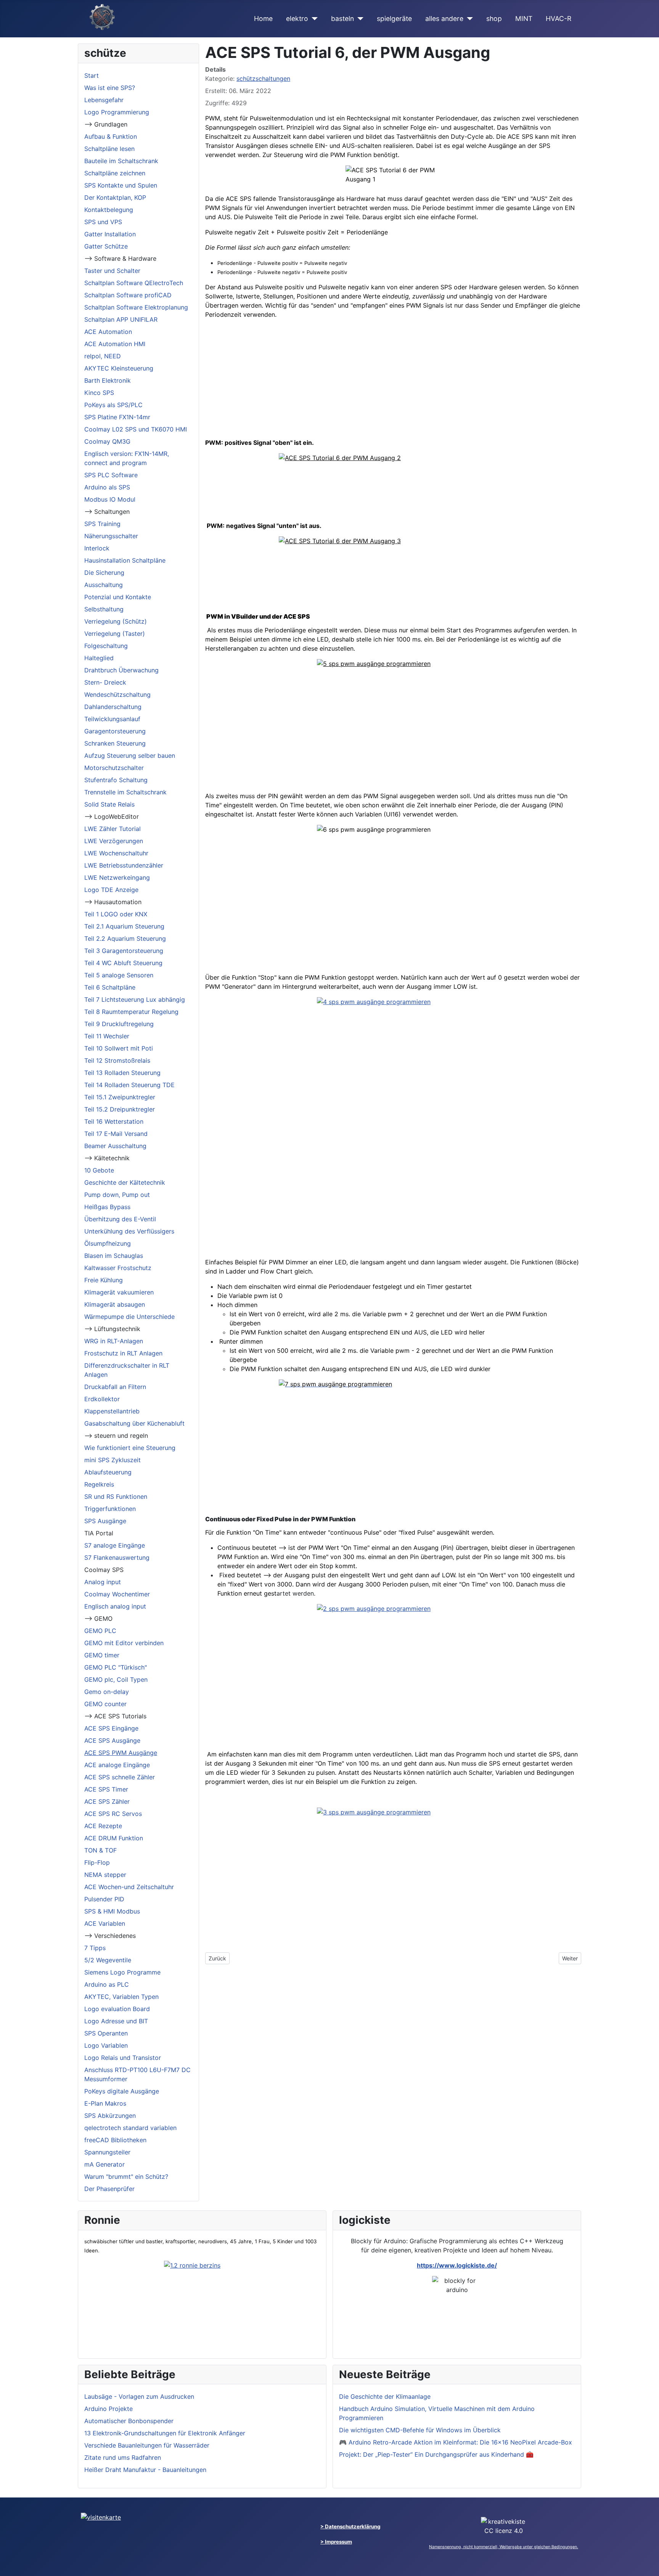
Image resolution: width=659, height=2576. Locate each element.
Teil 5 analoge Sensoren (119, 975)
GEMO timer (102, 1655)
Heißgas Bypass (107, 1207)
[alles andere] (468, 19)
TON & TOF (100, 1850)
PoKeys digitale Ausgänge (122, 2091)
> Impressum (336, 2542)
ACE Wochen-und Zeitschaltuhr (129, 1887)
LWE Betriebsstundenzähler (124, 865)
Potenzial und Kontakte (118, 597)
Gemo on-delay (107, 1692)
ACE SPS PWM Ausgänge (121, 1753)
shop (494, 18)
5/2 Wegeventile (108, 1960)
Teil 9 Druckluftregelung (119, 1024)
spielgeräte (394, 18)
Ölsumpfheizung (108, 1243)
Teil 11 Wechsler (107, 1036)
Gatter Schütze (106, 246)
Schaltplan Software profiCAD (128, 295)
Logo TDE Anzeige (111, 890)
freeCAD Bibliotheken (115, 2140)
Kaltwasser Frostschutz (118, 1268)
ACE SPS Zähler (107, 1801)
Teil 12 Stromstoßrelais (117, 1060)
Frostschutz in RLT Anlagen (123, 1353)
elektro (297, 18)
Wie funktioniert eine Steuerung (130, 1448)
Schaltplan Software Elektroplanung (136, 307)
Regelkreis (99, 1484)
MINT (524, 18)
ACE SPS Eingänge (111, 1728)
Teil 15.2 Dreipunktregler (120, 1109)
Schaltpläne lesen (109, 149)
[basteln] (359, 19)
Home (263, 18)
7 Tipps (95, 1948)
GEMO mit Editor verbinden (124, 1643)
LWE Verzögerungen (114, 841)
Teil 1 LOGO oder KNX (116, 914)
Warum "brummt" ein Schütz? (126, 2177)
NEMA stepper (105, 1875)
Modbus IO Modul (110, 499)
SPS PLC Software (111, 475)
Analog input (103, 1582)
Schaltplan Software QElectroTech (134, 283)
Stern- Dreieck (105, 682)
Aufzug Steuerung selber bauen (130, 755)
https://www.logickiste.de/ (457, 2265)
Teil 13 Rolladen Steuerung (122, 1073)
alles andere (444, 18)
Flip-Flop (97, 1862)
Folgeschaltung (106, 646)
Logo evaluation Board (117, 2009)
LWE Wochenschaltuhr (116, 853)
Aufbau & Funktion (111, 136)
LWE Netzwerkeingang (117, 877)
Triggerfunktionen (110, 1509)
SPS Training (102, 524)
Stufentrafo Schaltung (116, 780)
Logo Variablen (106, 2045)
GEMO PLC (100, 1631)
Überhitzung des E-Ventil (120, 1219)
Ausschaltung (104, 585)
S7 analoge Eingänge (115, 1545)
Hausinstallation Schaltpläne (125, 560)
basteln (342, 18)
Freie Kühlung (104, 1280)
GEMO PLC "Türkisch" (116, 1667)
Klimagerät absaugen (115, 1304)
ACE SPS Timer (106, 1789)
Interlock (97, 548)
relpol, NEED (103, 356)
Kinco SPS (99, 393)
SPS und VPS (103, 222)
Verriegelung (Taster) (115, 634)
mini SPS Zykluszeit (113, 1460)
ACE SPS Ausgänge (112, 1740)
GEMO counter (105, 1704)
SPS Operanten (106, 2033)
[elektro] (313, 19)
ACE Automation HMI (115, 344)
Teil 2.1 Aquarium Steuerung (124, 926)
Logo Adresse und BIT (116, 2021)
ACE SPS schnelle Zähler (120, 1777)
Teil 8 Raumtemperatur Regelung (131, 1012)
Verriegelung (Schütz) (116, 621)
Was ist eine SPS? (110, 88)
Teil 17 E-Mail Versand (116, 1134)
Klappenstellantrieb (112, 1411)
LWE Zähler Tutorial (113, 829)
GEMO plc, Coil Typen (116, 1679)
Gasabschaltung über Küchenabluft (134, 1423)
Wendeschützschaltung (117, 695)
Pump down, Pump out (117, 1195)
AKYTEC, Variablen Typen (121, 1997)
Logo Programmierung (117, 112)
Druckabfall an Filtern (115, 1387)
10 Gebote (99, 1170)
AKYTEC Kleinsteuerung (119, 368)
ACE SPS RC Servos (113, 1814)
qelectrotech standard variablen (130, 2128)
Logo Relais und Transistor (123, 2058)
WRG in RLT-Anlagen (114, 1341)
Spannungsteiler (107, 2152)
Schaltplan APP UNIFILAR (121, 319)
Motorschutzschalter (114, 768)
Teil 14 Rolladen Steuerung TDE (129, 1085)
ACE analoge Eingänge (117, 1765)
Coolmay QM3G (107, 441)
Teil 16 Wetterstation (114, 1121)
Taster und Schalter (112, 271)
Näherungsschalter (111, 536)
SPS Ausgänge (105, 1521)
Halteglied (99, 658)
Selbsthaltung (104, 609)
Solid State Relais (109, 804)
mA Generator (104, 2164)
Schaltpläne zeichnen (115, 173)
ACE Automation (108, 332)
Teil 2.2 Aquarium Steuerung (125, 938)
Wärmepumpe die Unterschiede (129, 1317)
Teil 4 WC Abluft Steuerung (123, 963)
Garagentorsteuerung (115, 731)
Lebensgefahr (104, 100)
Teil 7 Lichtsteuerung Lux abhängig (135, 999)
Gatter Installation (110, 234)
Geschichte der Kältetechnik (125, 1182)
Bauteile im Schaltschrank (121, 161)
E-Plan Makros (105, 2103)
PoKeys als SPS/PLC (113, 405)
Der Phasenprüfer (109, 2189)
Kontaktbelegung (109, 210)
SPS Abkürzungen (110, 2116)
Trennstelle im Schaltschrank (125, 792)
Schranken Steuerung (115, 743)
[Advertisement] (393, 379)
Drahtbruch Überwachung (121, 670)
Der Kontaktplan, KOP (115, 197)
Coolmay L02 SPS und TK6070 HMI (136, 429)
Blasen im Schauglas (114, 1256)
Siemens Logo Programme (122, 1972)
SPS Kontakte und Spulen (121, 185)
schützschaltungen (263, 79)
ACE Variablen (105, 1923)
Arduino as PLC (107, 1984)
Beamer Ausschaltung (115, 1146)
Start (92, 75)
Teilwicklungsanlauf (112, 719)
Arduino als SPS (107, 487)
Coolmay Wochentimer (117, 1594)
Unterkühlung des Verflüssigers (129, 1231)
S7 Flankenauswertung (117, 1557)
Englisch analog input (115, 1606)
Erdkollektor (102, 1399)
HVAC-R (559, 18)
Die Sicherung (104, 573)
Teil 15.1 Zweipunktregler (120, 1097)
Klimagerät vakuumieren (119, 1292)
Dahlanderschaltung (113, 707)
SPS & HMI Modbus (112, 1911)
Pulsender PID (104, 1899)
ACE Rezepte (103, 1826)
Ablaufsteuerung (108, 1472)
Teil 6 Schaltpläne (110, 987)
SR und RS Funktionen (116, 1497)
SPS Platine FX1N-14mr (117, 417)
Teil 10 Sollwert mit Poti (119, 1048)
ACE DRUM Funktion (114, 1838)
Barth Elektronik (108, 380)
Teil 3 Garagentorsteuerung (124, 951)
